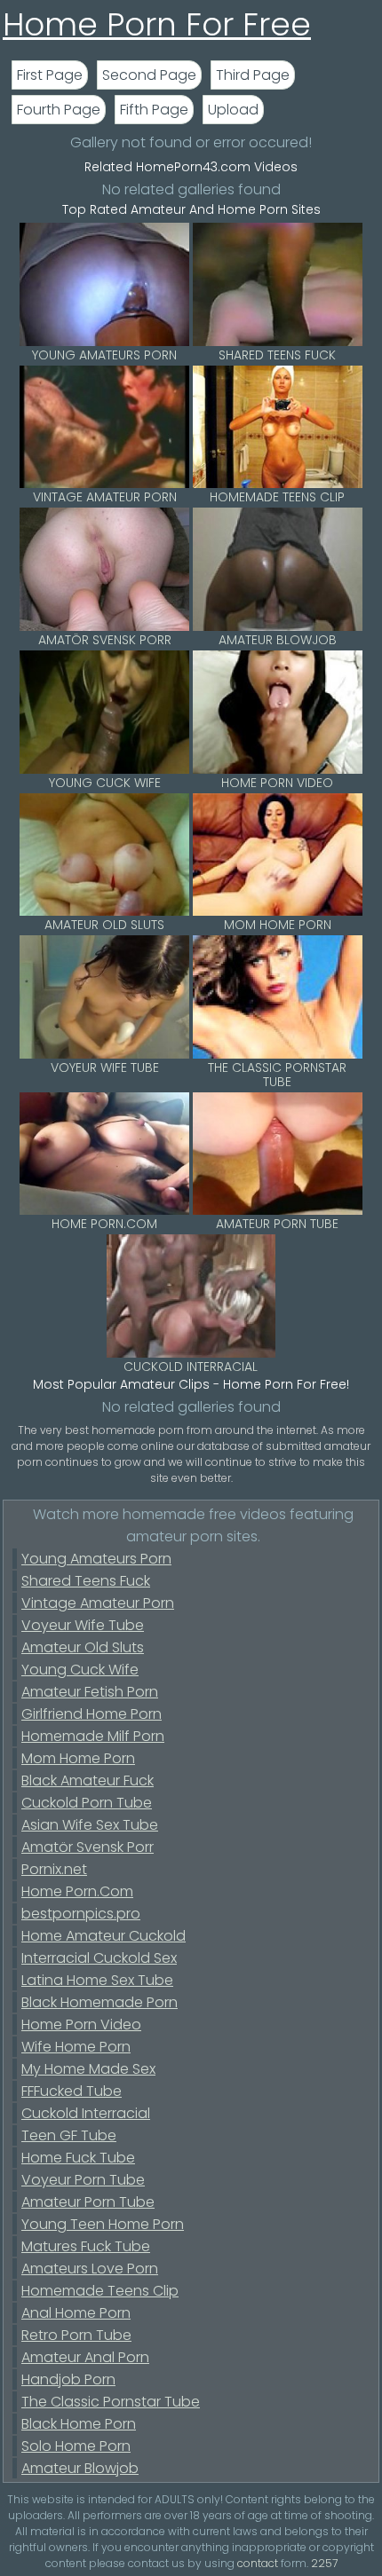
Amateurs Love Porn (90, 2269)
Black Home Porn (79, 2424)
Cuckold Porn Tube (87, 1803)
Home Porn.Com (77, 1891)
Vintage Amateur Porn (98, 1603)
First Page (50, 75)
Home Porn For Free (157, 24)
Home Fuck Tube (78, 2158)
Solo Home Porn (76, 2446)
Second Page (149, 75)
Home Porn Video (81, 2025)
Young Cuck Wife (80, 1670)
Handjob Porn (68, 2379)
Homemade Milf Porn (93, 1736)
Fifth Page (154, 110)
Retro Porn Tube (76, 2335)
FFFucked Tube (72, 2091)
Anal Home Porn (76, 2313)
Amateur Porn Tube (88, 2202)
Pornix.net (54, 1869)
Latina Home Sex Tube (97, 1980)
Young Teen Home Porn (103, 2224)
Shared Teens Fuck (86, 1581)
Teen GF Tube (69, 2135)
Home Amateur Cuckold (103, 1936)
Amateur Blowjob (80, 2468)
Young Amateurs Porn (96, 1559)
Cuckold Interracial (86, 2113)
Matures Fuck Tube (86, 2246)
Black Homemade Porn (99, 2002)
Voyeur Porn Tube (83, 2180)
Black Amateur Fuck (88, 1780)
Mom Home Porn (78, 1758)
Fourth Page (59, 110)
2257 (324, 2563)
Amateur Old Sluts (83, 1647)
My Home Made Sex (88, 2069)
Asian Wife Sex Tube (90, 1825)
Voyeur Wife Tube (83, 1625)
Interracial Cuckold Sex (99, 1958)
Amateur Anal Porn (85, 2357)
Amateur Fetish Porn (90, 1692)
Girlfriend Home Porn (92, 1714)
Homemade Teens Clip (100, 2291)
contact (258, 2563)
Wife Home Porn (76, 2047)
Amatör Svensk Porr (88, 1847)
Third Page (253, 75)
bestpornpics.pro (81, 1914)
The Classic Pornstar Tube (111, 2402)
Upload (233, 110)
